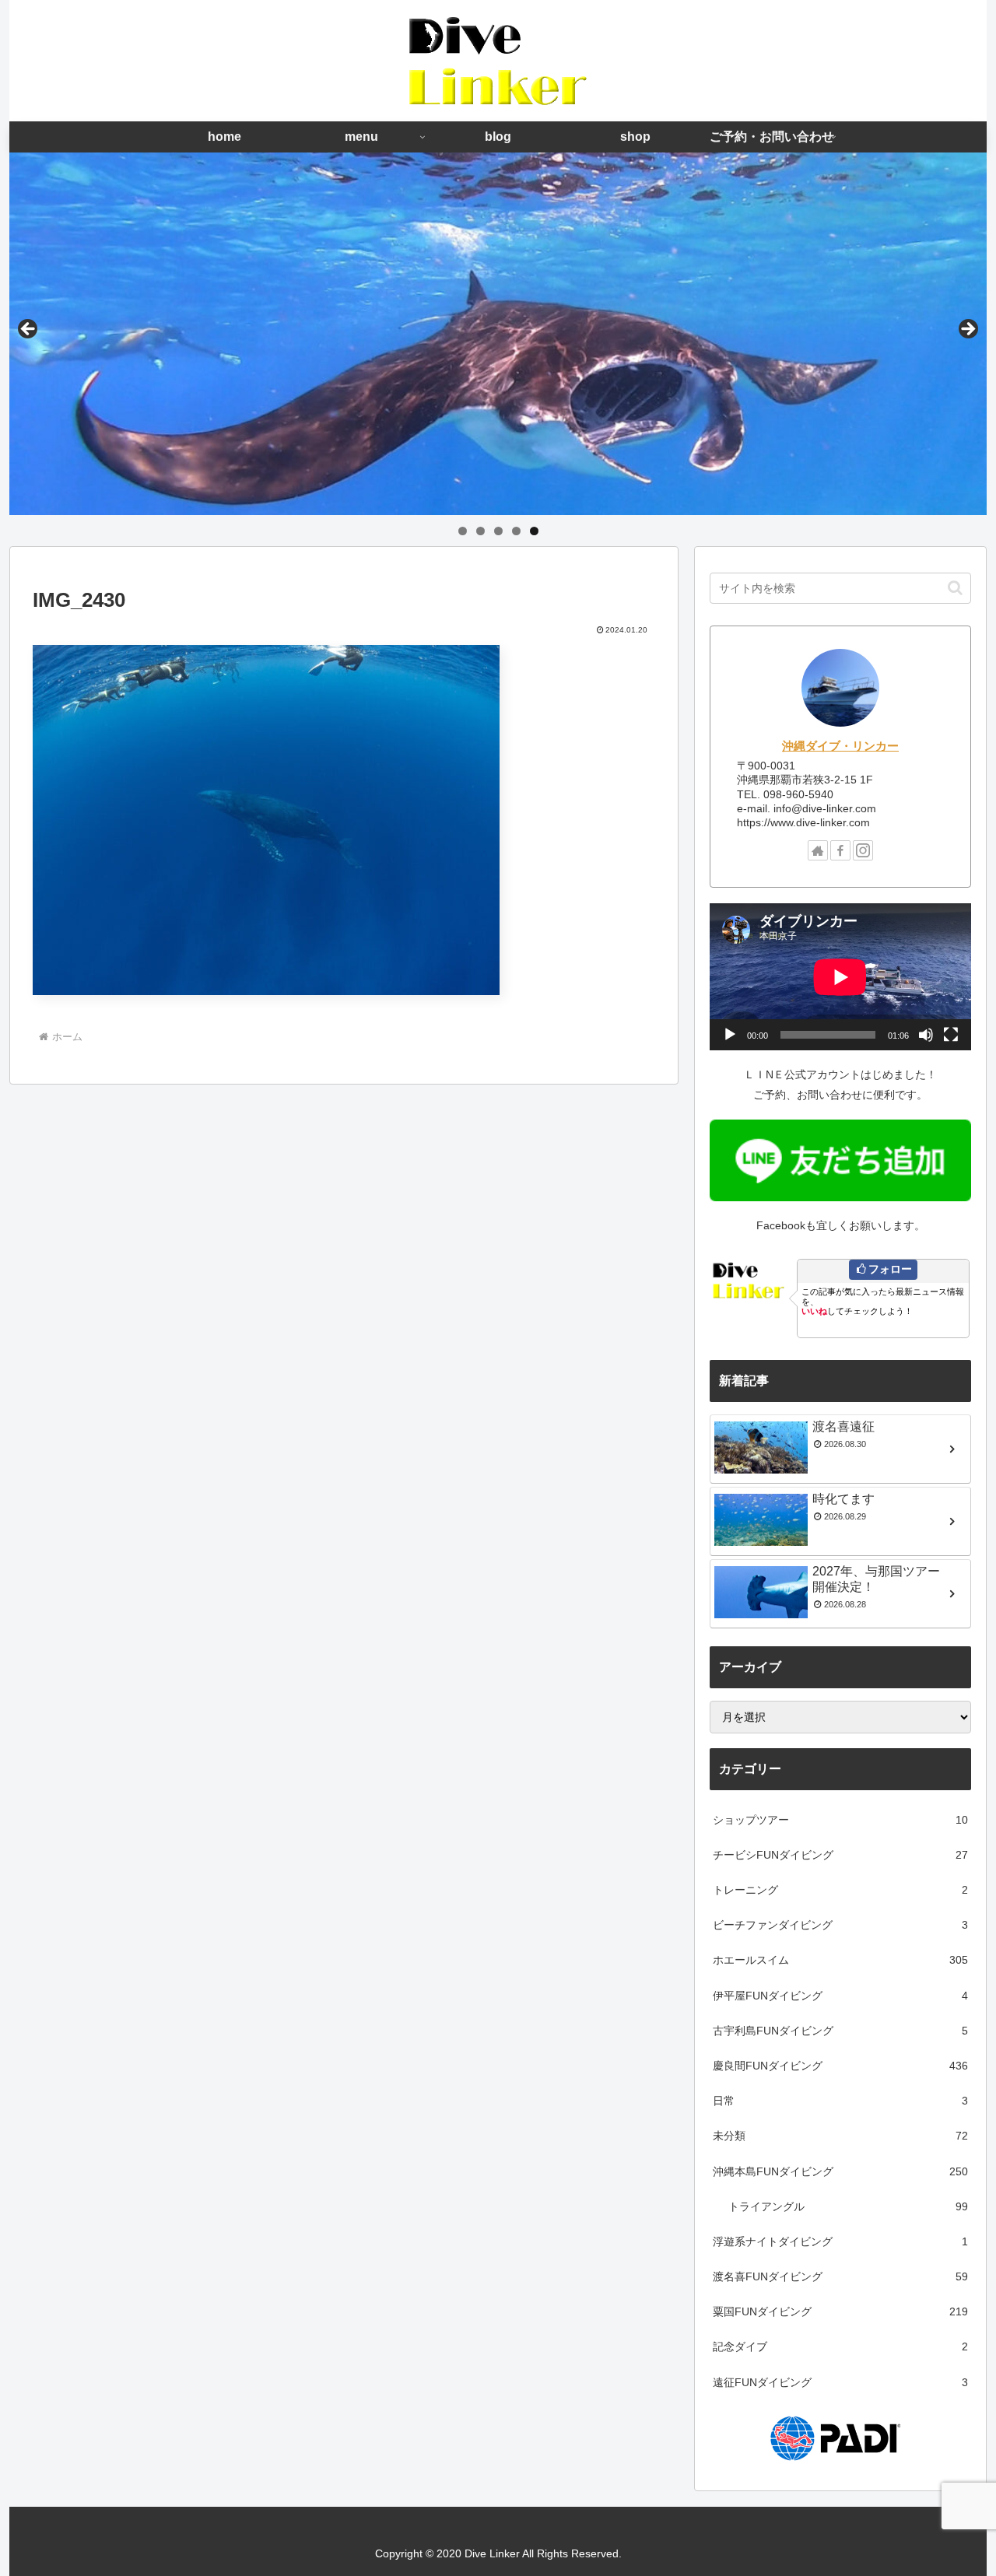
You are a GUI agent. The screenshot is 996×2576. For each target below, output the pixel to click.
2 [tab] (480, 531)
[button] (955, 588)
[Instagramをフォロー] (863, 850)
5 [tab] (534, 531)
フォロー (890, 1269)
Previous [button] (29, 330)
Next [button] (967, 330)
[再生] (730, 1035)
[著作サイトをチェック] (818, 850)
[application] (840, 977)
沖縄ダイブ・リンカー (840, 746)
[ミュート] (926, 1035)
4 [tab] (516, 531)
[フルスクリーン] (951, 1035)
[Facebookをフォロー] (840, 850)
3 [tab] (498, 531)
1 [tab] (463, 531)
